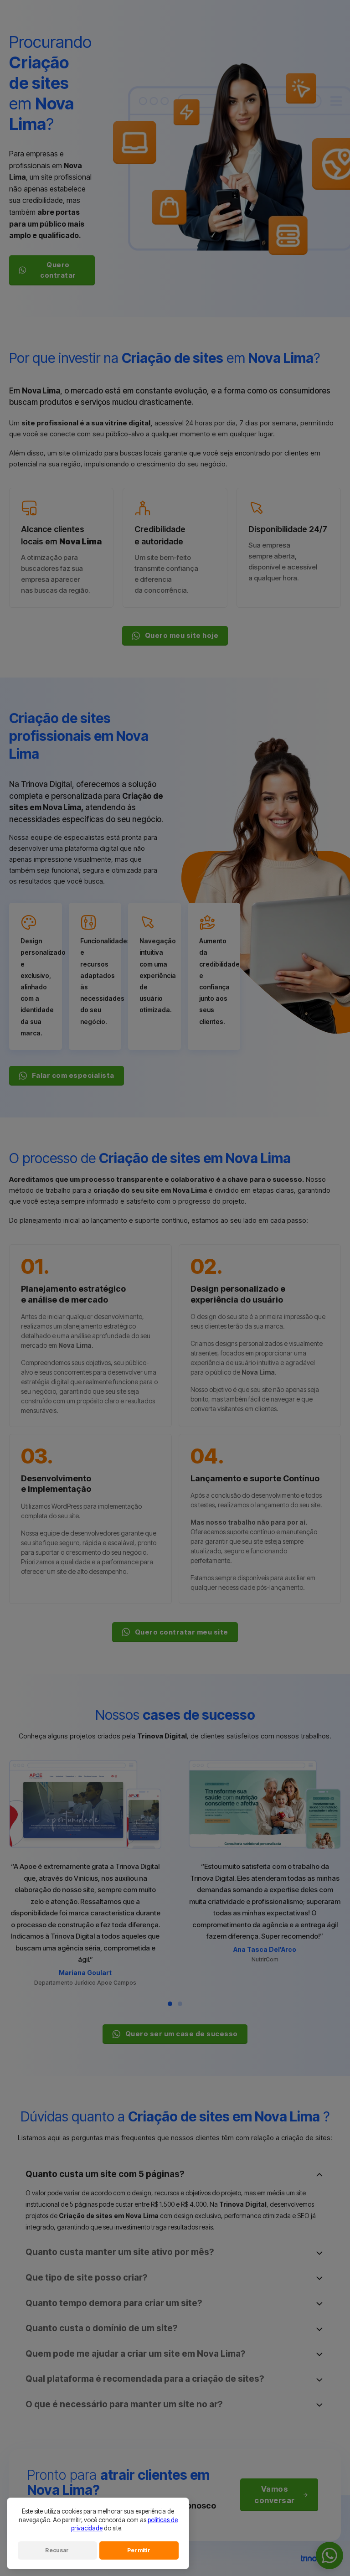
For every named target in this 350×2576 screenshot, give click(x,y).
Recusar (57, 2550)
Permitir (139, 2550)
